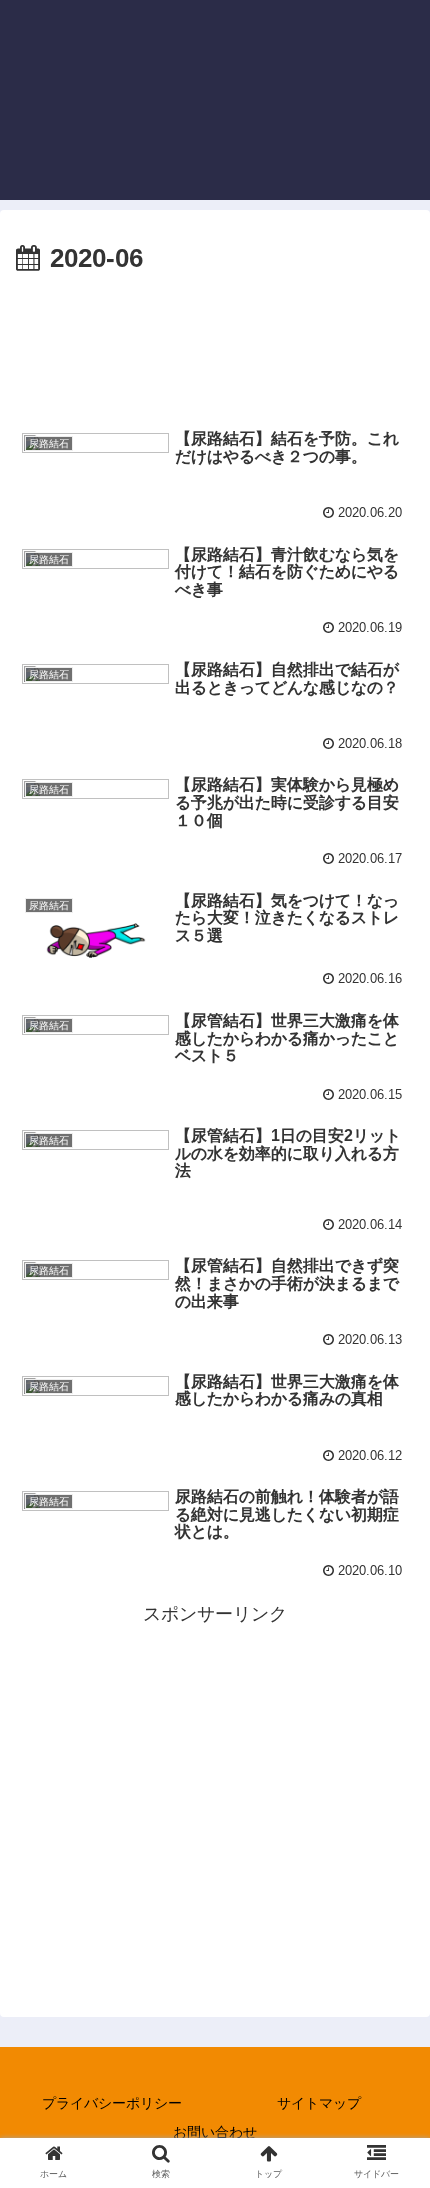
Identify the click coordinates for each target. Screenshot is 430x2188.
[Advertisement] (215, 342)
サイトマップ (319, 2103)
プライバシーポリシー (112, 2103)
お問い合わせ (215, 2132)
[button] (388, 1805)
